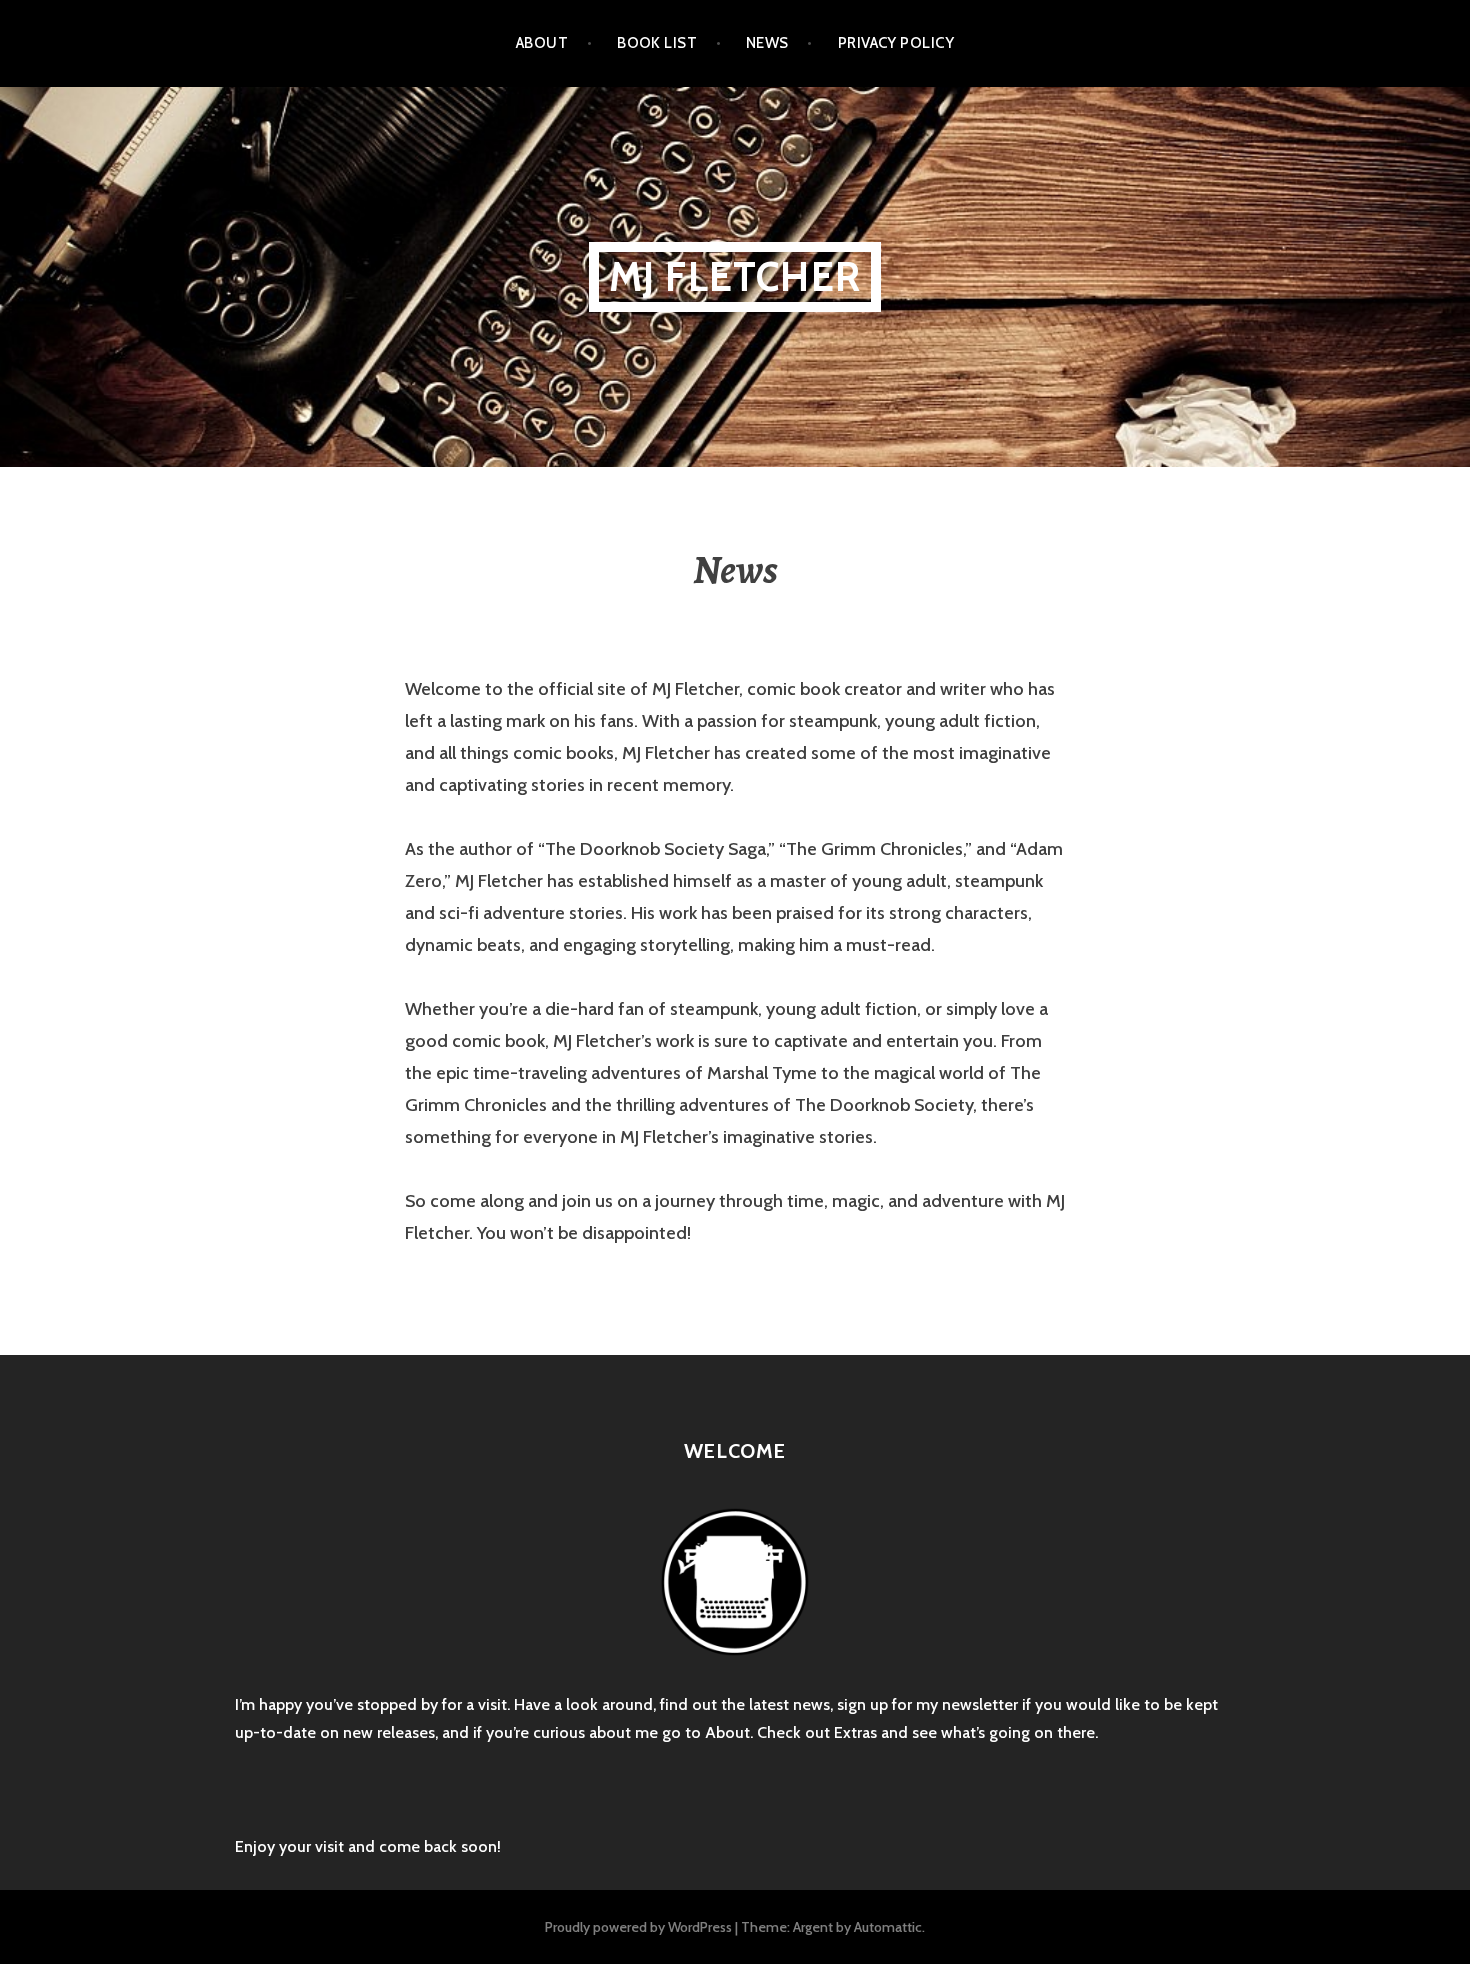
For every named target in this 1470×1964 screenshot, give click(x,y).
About (542, 43)
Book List (657, 43)
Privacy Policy (896, 43)
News (767, 43)
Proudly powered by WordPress (638, 1927)
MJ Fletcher (735, 276)
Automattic (888, 1927)
